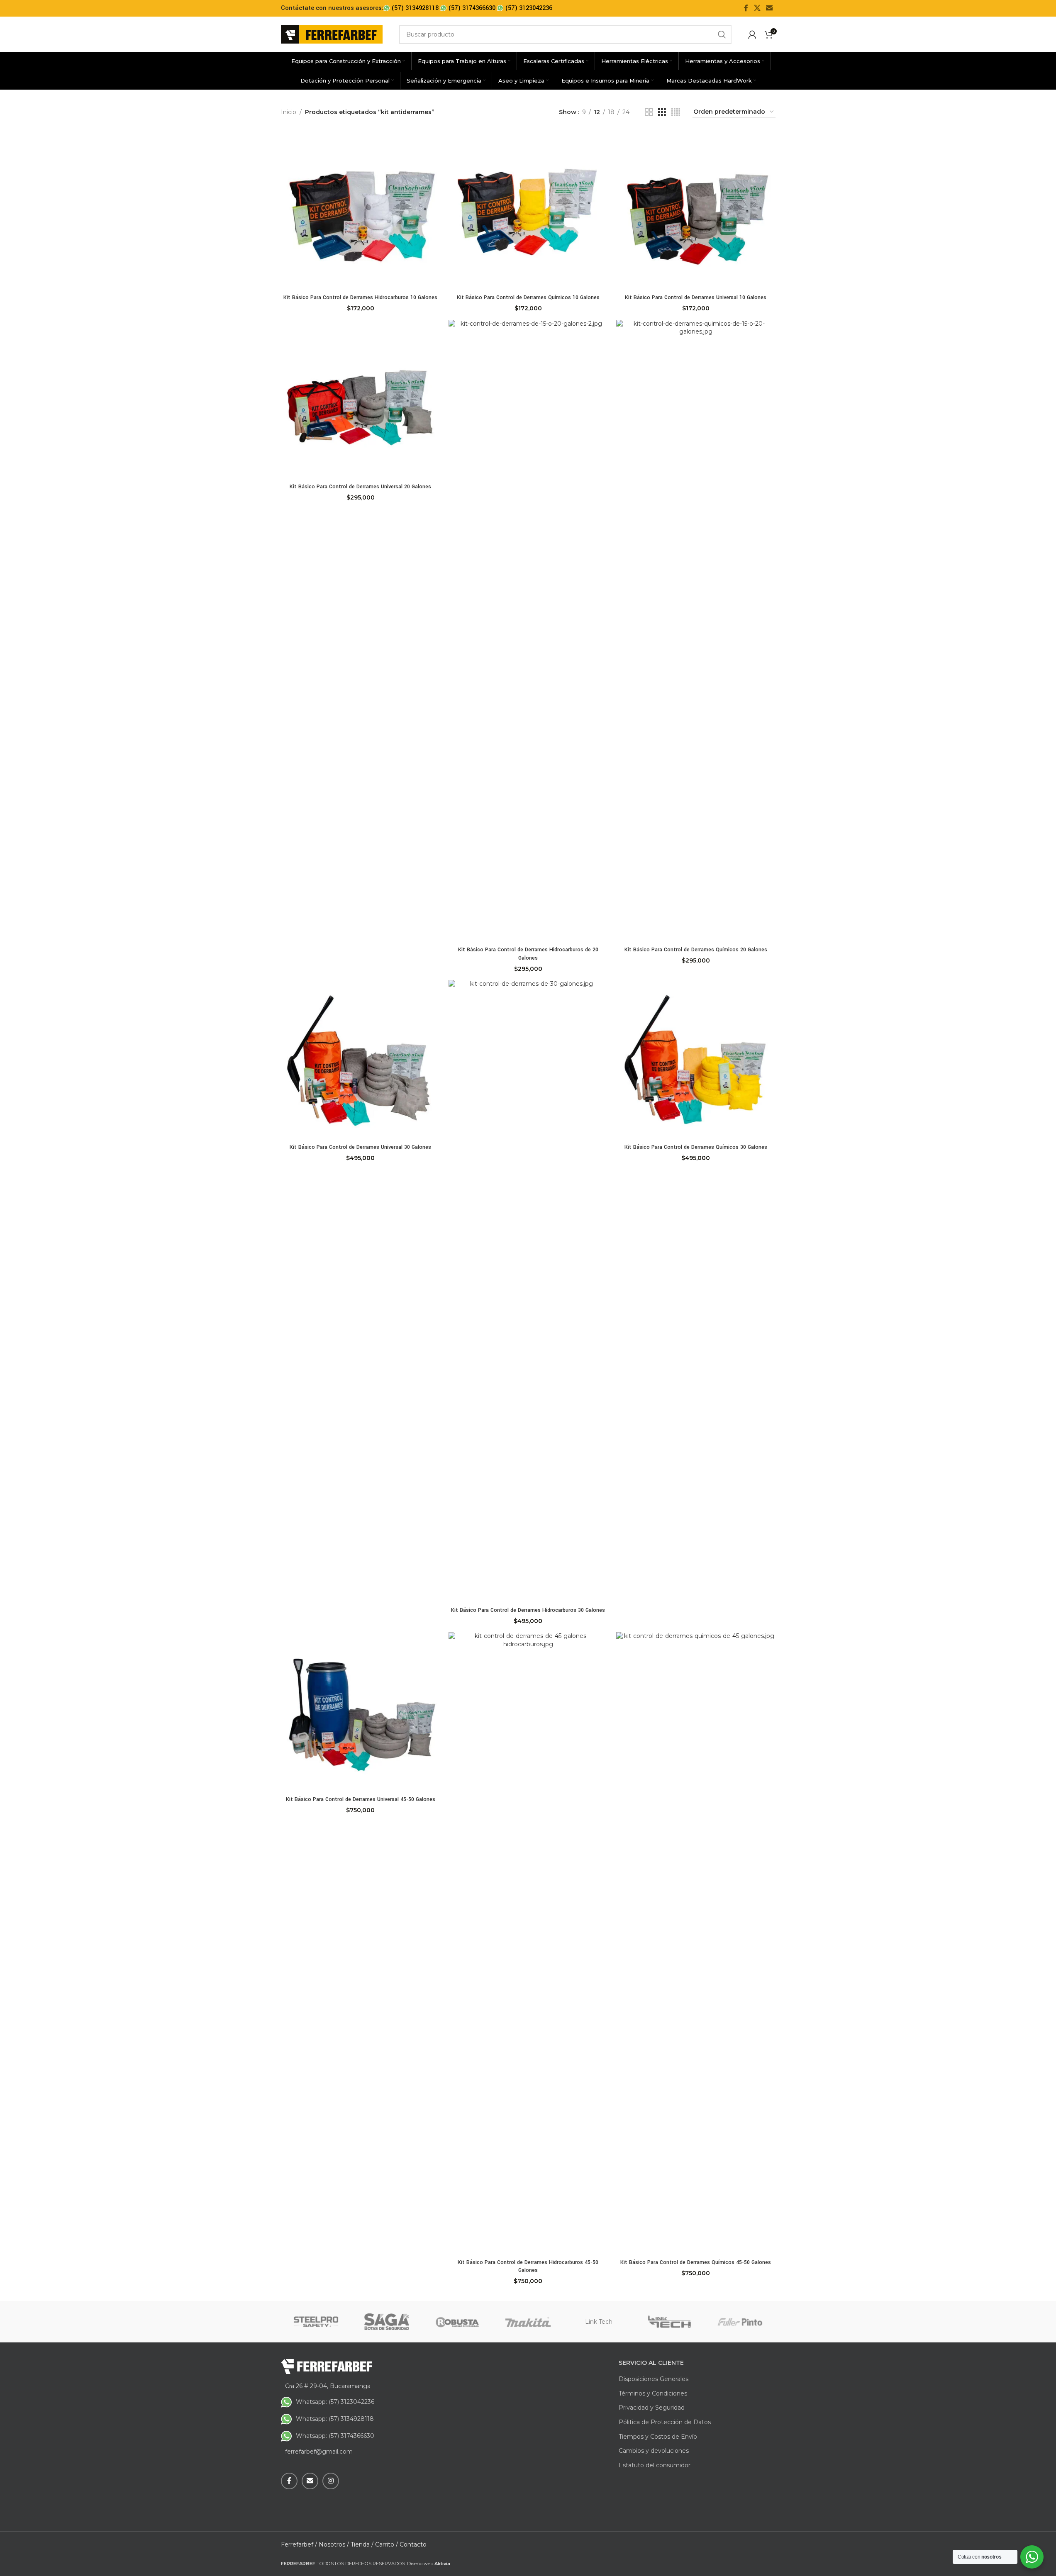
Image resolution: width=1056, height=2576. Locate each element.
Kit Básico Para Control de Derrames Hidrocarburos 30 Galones (528, 1610)
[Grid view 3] (662, 112)
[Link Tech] (669, 2322)
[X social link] (757, 8)
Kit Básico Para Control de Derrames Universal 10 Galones (696, 297)
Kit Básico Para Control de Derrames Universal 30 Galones (360, 1147)
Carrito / (387, 2544)
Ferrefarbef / (299, 2544)
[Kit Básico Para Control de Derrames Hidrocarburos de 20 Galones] (528, 631)
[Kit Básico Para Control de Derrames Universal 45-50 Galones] (361, 1712)
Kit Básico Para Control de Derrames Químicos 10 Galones (528, 297)
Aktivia (442, 2564)
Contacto (413, 2544)
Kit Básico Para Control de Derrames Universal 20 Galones (360, 487)
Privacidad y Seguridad (652, 2408)
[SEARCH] (722, 34)
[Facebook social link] (746, 8)
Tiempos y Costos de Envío (658, 2437)
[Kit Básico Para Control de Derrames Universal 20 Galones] (361, 400)
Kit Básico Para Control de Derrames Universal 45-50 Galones (361, 1799)
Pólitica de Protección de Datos (665, 2422)
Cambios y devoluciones (654, 2451)
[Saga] (387, 2322)
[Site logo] (332, 34)
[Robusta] (457, 2322)
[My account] (752, 34)
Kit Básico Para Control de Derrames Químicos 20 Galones (696, 950)
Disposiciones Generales (654, 2379)
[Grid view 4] (676, 112)
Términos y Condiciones (653, 2393)
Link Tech (599, 2322)
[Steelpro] (316, 2322)
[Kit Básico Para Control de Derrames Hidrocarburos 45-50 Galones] (528, 1943)
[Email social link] (769, 8)
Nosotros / (334, 2544)
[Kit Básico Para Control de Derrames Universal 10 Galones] (696, 210)
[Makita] (528, 2322)
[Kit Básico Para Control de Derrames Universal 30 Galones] (361, 1060)
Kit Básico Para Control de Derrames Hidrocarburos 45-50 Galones (528, 2266)
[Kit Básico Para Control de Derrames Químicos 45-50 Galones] (696, 1943)
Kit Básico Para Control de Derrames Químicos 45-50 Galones (696, 2262)
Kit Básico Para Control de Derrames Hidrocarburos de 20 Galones (528, 954)
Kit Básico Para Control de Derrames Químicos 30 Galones (696, 1147)
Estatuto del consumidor (655, 2465)
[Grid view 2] (649, 112)
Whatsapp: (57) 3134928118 (335, 2419)
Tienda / (362, 2544)
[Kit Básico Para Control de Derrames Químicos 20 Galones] (696, 631)
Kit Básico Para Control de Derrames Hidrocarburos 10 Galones (360, 297)
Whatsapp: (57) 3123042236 (335, 2402)
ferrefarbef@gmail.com (319, 2452)
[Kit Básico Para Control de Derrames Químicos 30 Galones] (696, 1060)
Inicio (289, 112)
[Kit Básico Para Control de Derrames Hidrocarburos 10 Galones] (361, 210)
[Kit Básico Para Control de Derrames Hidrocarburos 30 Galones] (528, 1291)
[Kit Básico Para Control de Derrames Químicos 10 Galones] (528, 210)
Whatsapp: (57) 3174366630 (335, 2436)
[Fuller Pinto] (740, 2322)
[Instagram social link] (331, 2481)
